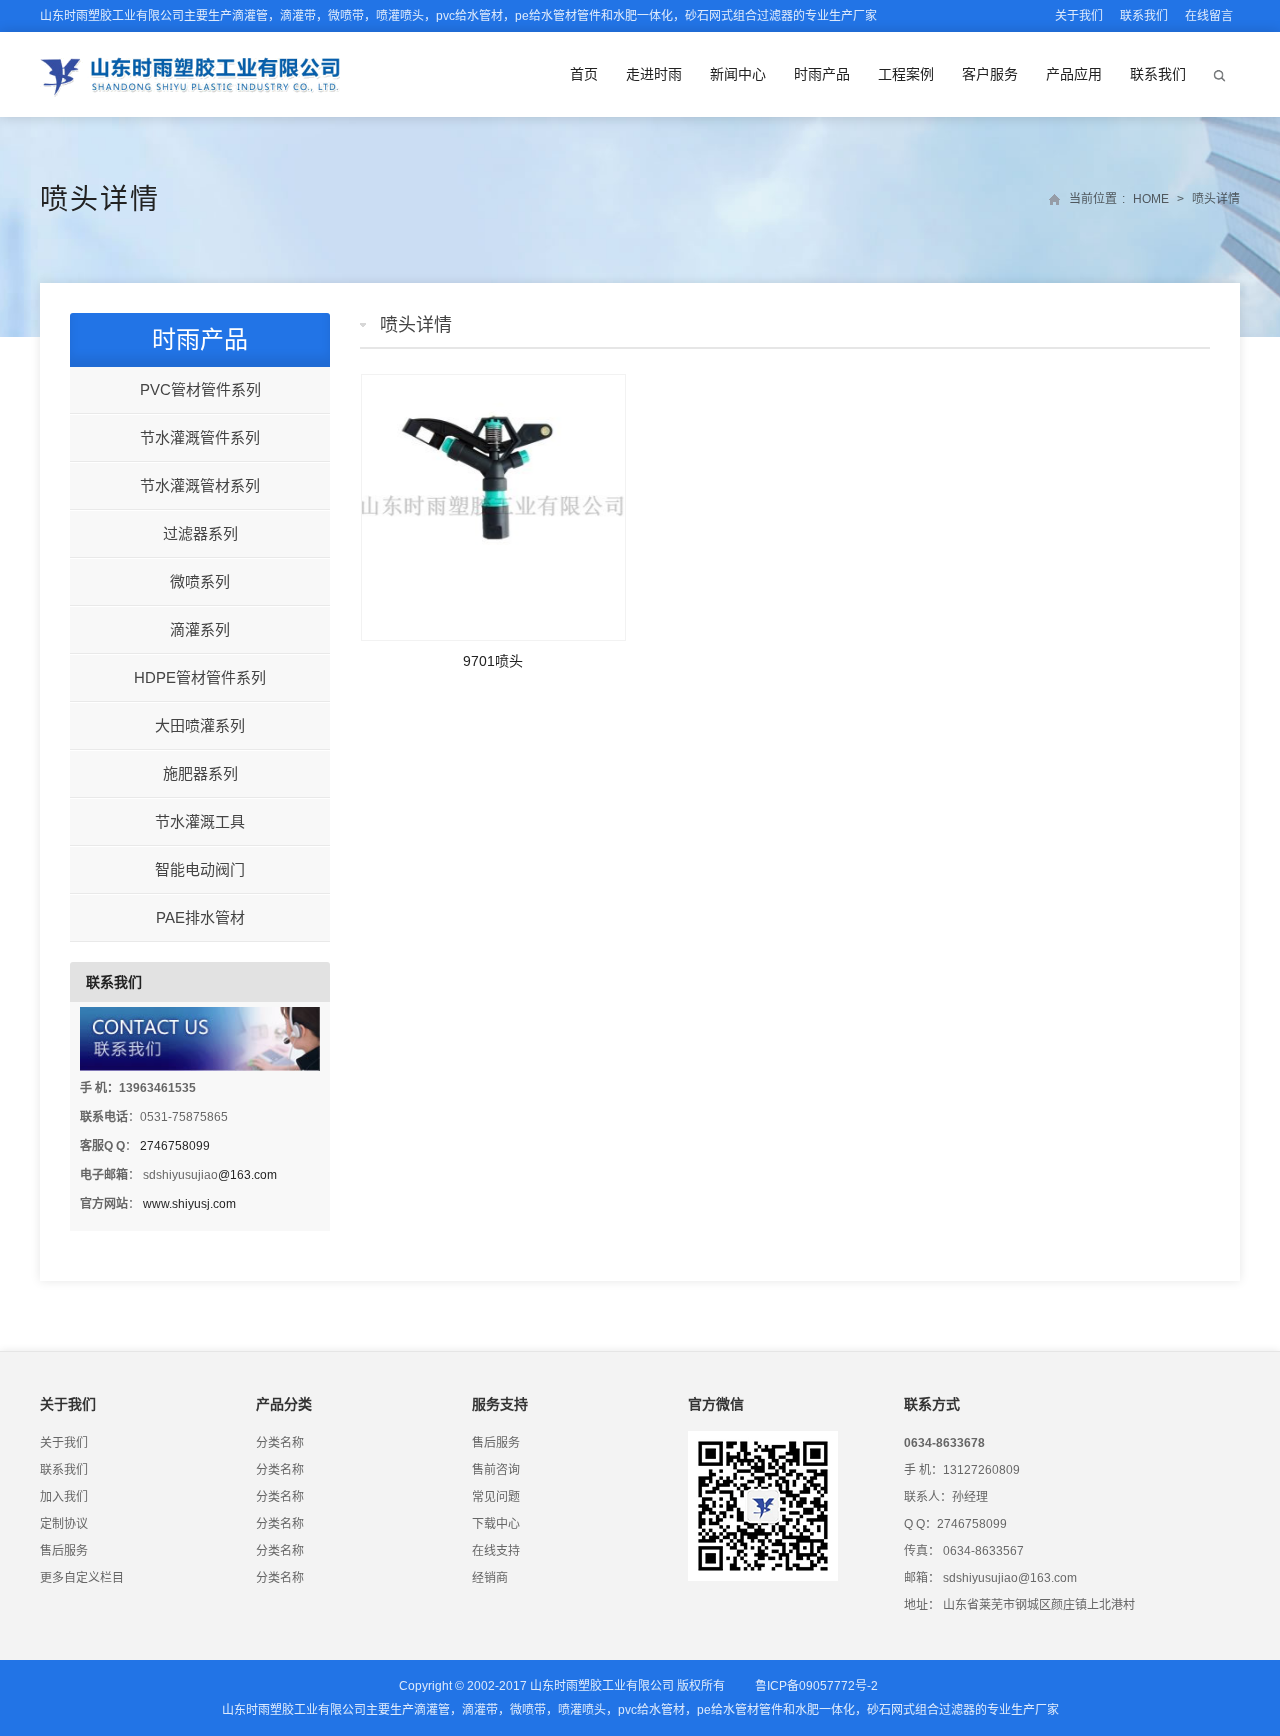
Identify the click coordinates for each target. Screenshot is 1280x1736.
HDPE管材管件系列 (200, 677)
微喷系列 (200, 581)
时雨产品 (822, 74)
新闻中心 (738, 74)
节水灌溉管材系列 (200, 485)
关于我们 (1079, 16)
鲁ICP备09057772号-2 (816, 1686)
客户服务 (990, 74)
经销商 (490, 1578)
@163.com (247, 1175)
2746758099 (175, 1146)
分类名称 (280, 1443)
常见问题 (496, 1497)
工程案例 (906, 74)
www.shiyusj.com (189, 1204)
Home (1151, 199)
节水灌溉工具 (200, 821)
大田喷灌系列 (200, 725)
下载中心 (496, 1524)
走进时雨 (654, 74)
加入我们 (64, 1497)
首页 (584, 74)
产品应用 (1074, 74)
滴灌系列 (200, 629)
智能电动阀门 (200, 869)
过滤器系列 (200, 533)
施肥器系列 (200, 773)
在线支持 (496, 1551)
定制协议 (64, 1524)
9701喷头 (493, 661)
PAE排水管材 (200, 917)
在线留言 (1209, 16)
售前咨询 (496, 1470)
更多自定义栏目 (82, 1578)
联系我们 (1144, 16)
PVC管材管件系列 (200, 389)
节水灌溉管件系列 (200, 437)
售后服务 (64, 1551)
